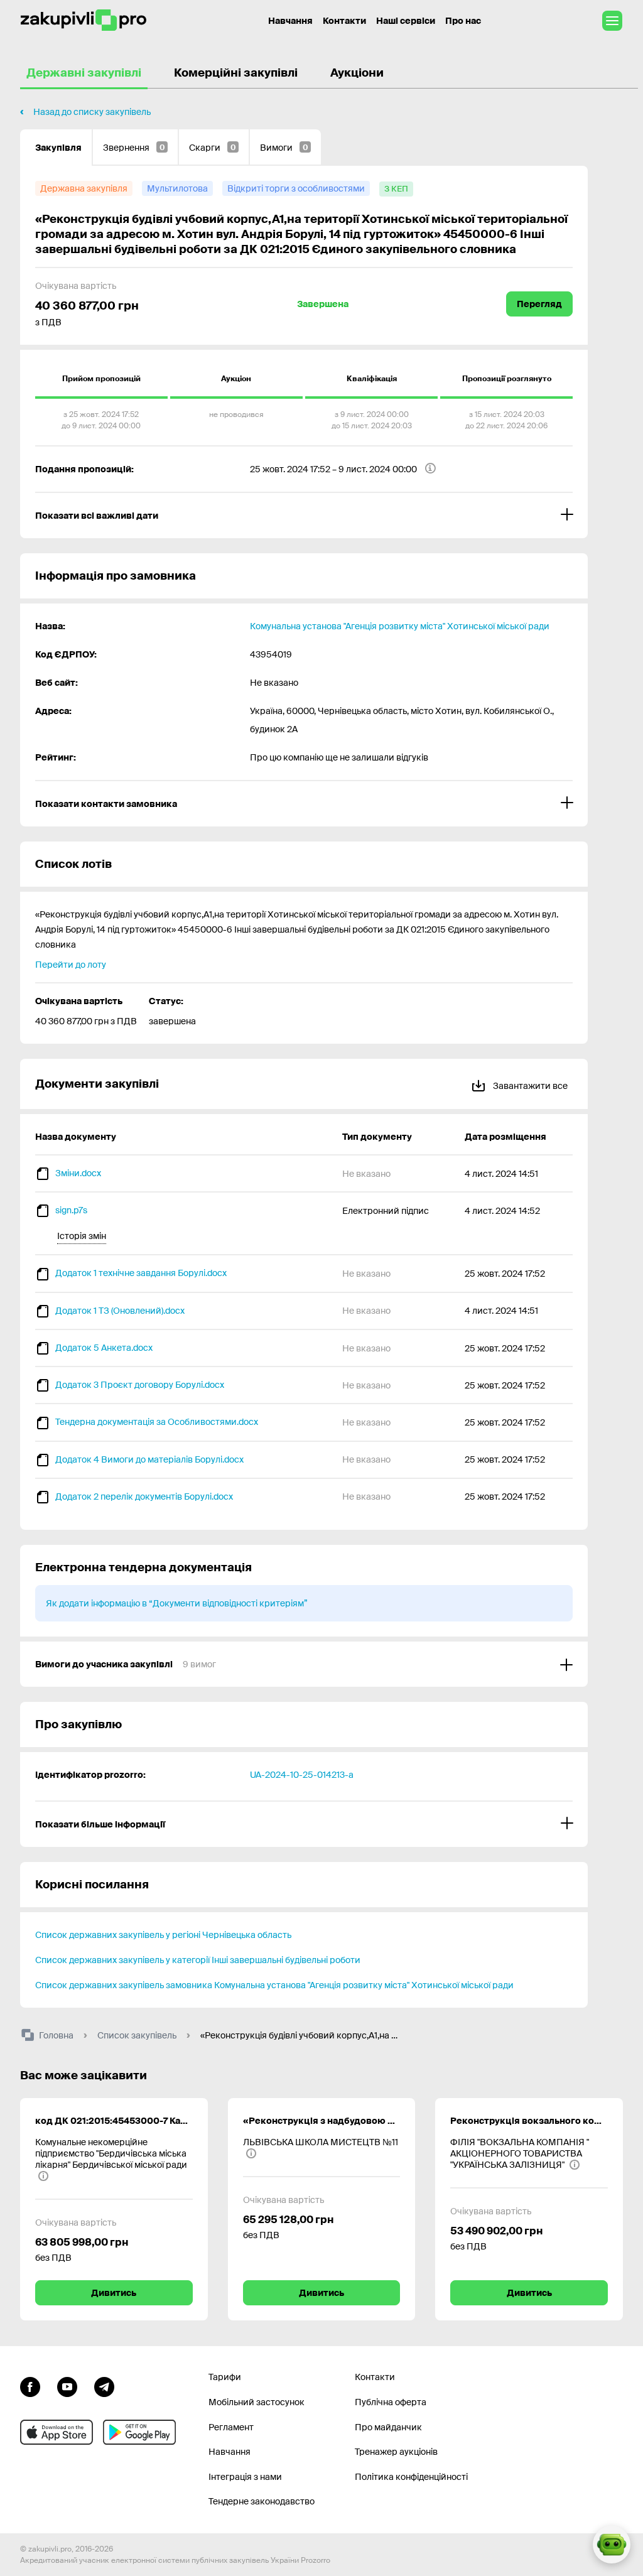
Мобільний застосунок (257, 2402)
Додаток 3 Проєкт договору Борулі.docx (140, 1385)
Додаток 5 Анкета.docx (104, 1348)
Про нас (463, 21)
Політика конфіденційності (411, 2477)
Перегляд (539, 304)
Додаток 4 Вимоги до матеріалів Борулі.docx (149, 1459)
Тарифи (225, 2377)
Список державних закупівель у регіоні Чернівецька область (163, 1935)
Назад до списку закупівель (92, 112)
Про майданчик (388, 2427)
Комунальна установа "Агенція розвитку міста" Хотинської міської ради (400, 626)
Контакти (344, 21)
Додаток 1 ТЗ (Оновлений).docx (120, 1311)
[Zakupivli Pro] (84, 20)
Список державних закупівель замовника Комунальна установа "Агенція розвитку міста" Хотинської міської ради (274, 1985)
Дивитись (114, 2293)
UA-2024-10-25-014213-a (302, 1775)
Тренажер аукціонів (396, 2452)
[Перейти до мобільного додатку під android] (139, 2432)
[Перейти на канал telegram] (104, 2385)
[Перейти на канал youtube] (67, 2385)
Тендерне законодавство (262, 2501)
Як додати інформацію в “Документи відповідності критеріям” (177, 1603)
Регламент (231, 2427)
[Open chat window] (612, 2545)
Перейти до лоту (71, 965)
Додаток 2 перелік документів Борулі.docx (144, 1496)
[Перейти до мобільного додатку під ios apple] (57, 2432)
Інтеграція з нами (245, 2477)
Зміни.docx (78, 1173)
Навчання (290, 21)
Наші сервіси (406, 21)
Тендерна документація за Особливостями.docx (157, 1422)
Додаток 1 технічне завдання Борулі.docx (141, 1273)
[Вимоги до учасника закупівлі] (304, 1664)
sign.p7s (71, 1210)
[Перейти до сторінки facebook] (30, 2385)
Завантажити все (529, 1086)
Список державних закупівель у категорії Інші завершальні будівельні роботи (198, 1960)
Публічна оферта (391, 2402)
